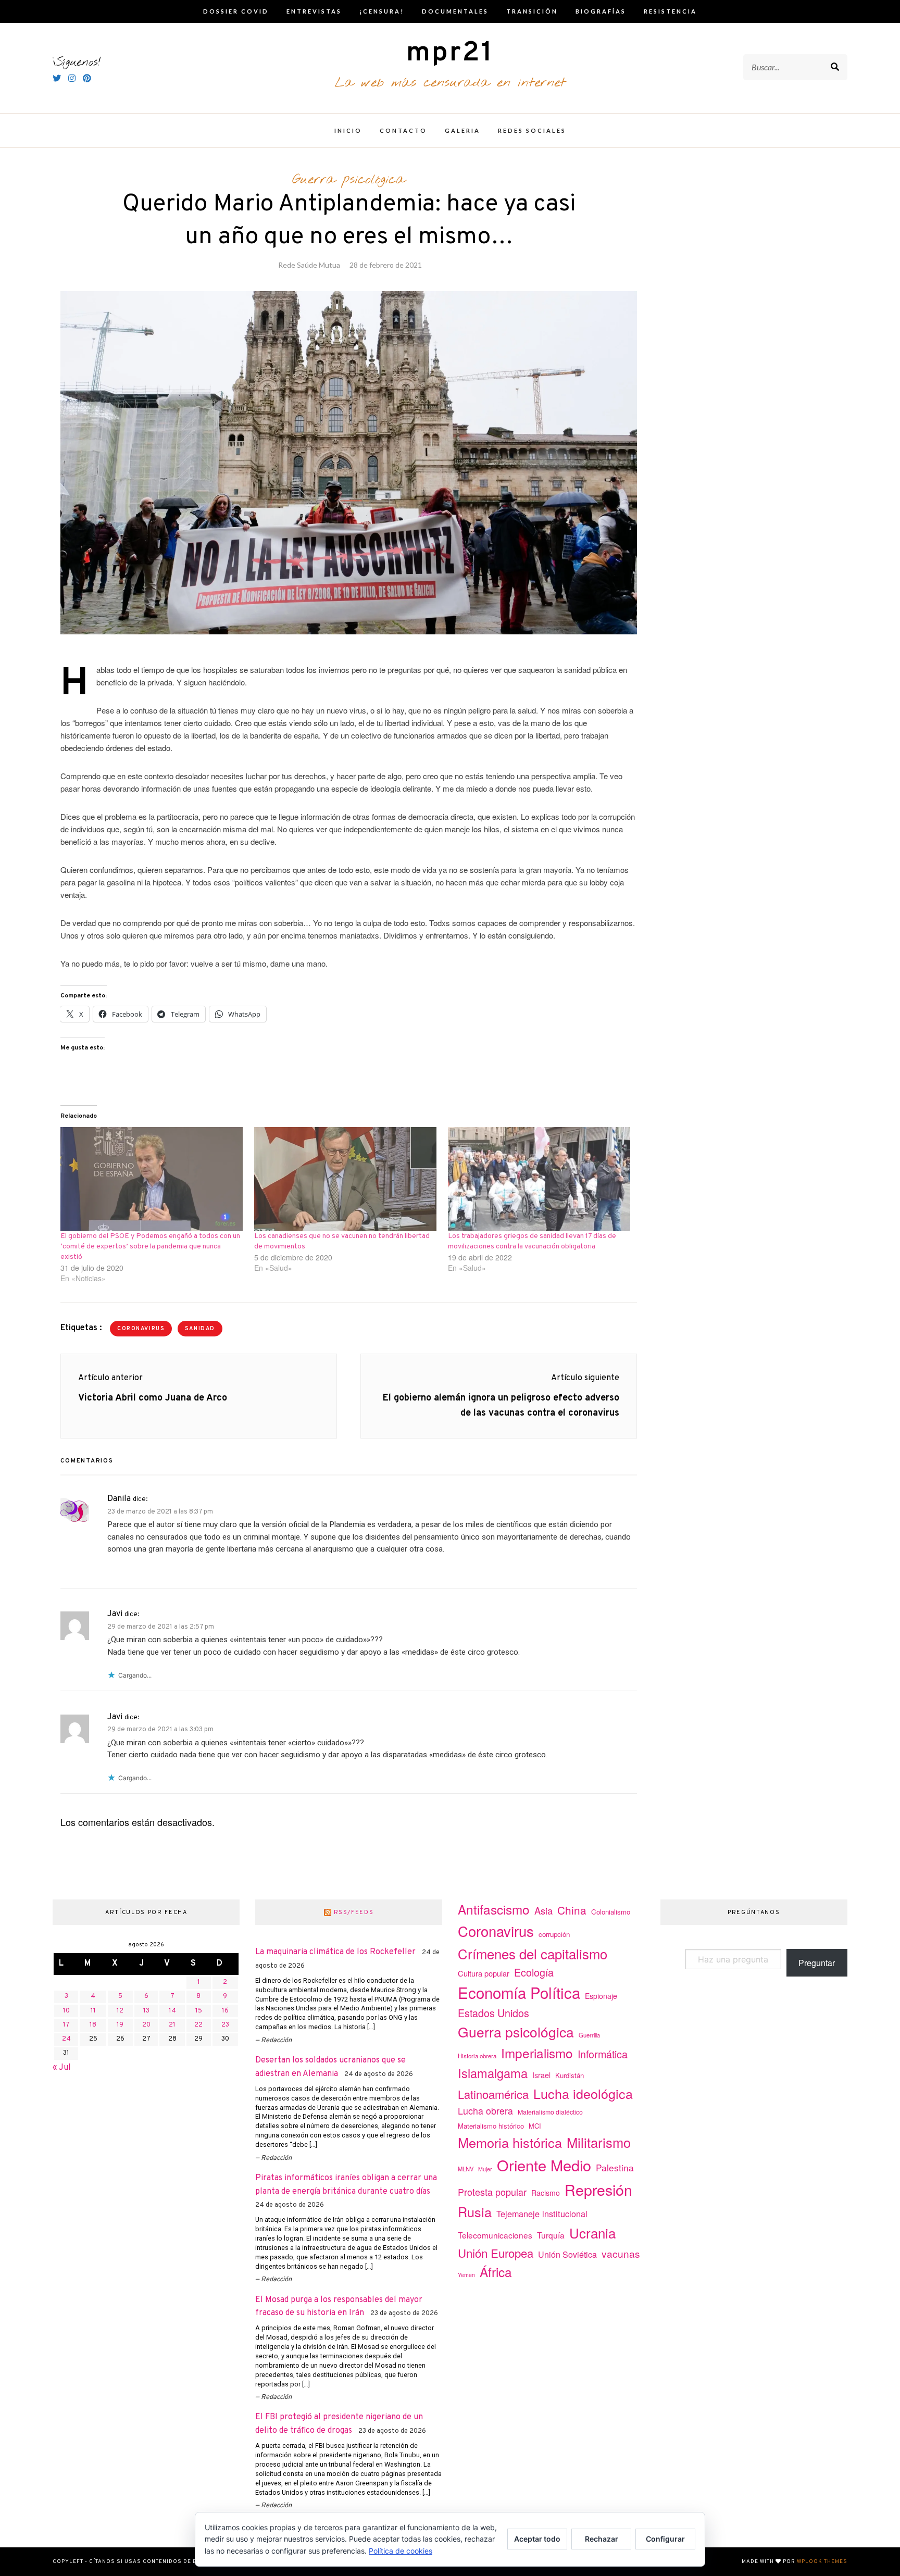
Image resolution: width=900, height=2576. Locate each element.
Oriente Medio (544, 2165)
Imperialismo (537, 2053)
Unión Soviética (567, 2254)
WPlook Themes (822, 2562)
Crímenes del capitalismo (533, 1953)
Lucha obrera (485, 2111)
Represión (598, 2189)
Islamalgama (493, 2073)
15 (199, 2011)
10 (66, 2011)
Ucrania (592, 2233)
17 (66, 2025)
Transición (532, 11)
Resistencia (670, 11)
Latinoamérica (493, 2094)
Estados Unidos (493, 2013)
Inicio (348, 130)
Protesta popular (492, 2192)
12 (120, 2011)
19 (120, 2025)
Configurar (665, 2539)
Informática (603, 2054)
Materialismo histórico (491, 2126)
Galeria (463, 130)
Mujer (485, 2169)
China (572, 1910)
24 (66, 2039)
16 (225, 2011)
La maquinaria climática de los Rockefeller (335, 1952)
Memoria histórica (510, 2142)
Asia (543, 1910)
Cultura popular (484, 1973)
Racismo (546, 2193)
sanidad (200, 1329)
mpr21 (450, 53)
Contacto (403, 130)
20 (146, 2025)
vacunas (621, 2253)
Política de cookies (401, 2551)
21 (172, 2025)
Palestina (615, 2167)
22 (198, 2025)
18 (93, 2025)
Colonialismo (611, 1912)
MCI (535, 2126)
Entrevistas (314, 11)
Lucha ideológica (583, 2093)
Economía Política (519, 1992)
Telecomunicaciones (495, 2235)
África (496, 2272)
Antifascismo (494, 1909)
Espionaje (601, 1996)
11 (93, 2011)
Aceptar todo (537, 2539)
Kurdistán (570, 2075)
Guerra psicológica (349, 180)
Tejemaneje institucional (542, 2214)
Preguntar (817, 1963)
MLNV (466, 2169)
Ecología (534, 1972)
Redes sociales (532, 130)
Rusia (475, 2211)
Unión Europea (496, 2253)
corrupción (554, 1934)
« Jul (62, 2068)
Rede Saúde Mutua (309, 265)
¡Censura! (382, 11)
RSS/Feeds (354, 1912)
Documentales (455, 11)
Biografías (601, 11)
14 (172, 2011)
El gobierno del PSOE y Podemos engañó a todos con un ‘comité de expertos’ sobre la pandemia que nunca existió (150, 1247)
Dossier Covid (236, 11)
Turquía (551, 2235)
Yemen (466, 2275)
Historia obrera (477, 2056)
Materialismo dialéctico (550, 2112)
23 (225, 2025)
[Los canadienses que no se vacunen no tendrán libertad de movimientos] (346, 1179)
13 (146, 2011)
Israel (541, 2075)
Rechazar (602, 2539)
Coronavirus (141, 1329)
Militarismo (599, 2142)
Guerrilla (589, 2035)
